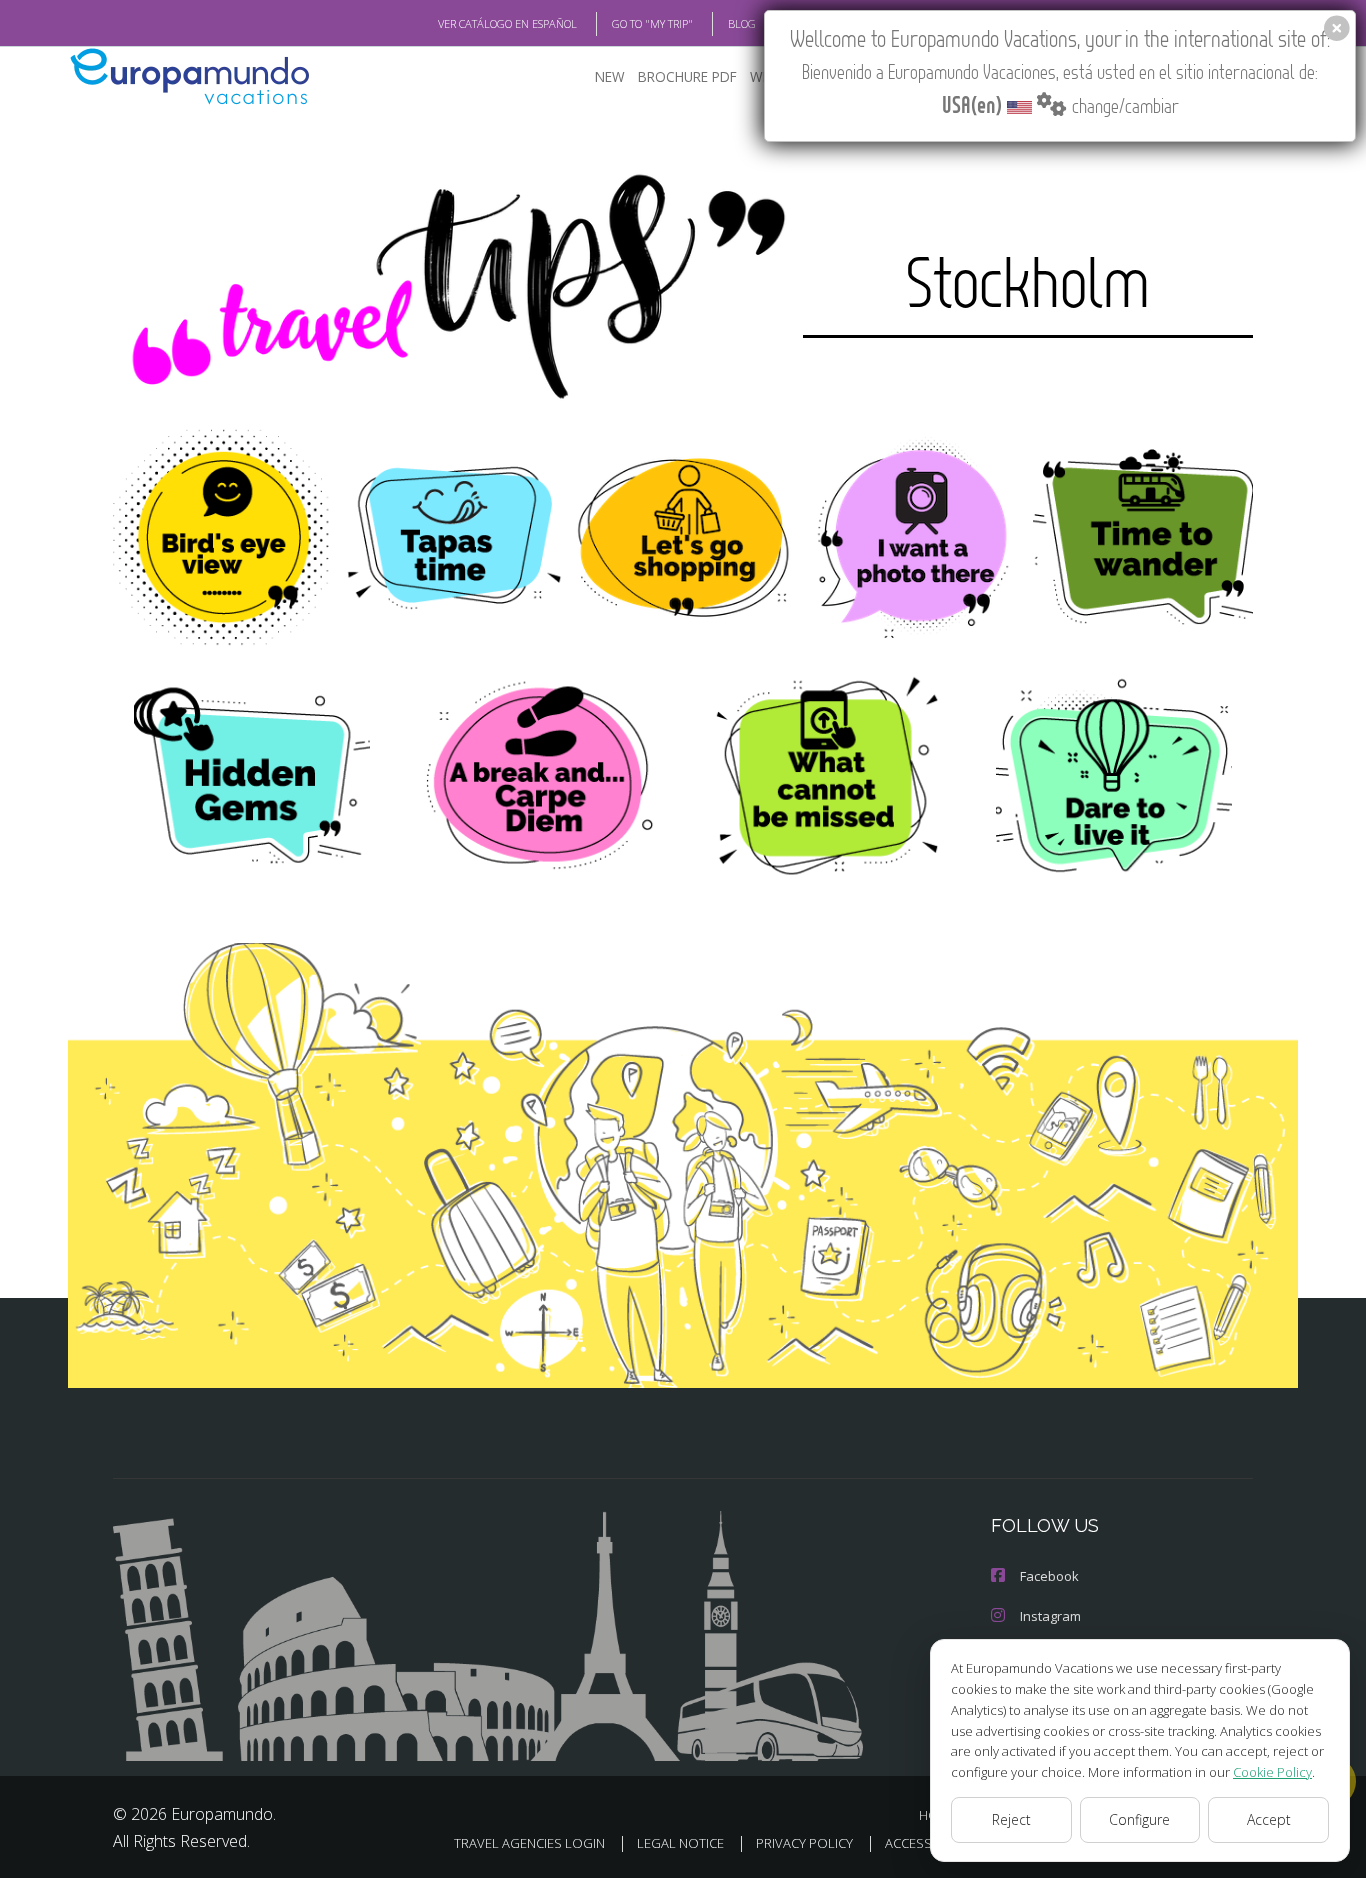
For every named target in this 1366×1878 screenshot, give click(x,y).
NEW (610, 76)
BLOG (742, 23)
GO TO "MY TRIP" (652, 23)
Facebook (1049, 1576)
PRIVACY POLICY (804, 1843)
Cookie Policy (1272, 1772)
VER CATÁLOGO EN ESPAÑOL (507, 23)
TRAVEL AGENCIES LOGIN (529, 1843)
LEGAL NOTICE (680, 1843)
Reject (1011, 1819)
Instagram (1050, 1616)
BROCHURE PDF (687, 76)
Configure (1139, 1819)
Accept (1269, 1819)
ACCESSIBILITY (927, 1843)
